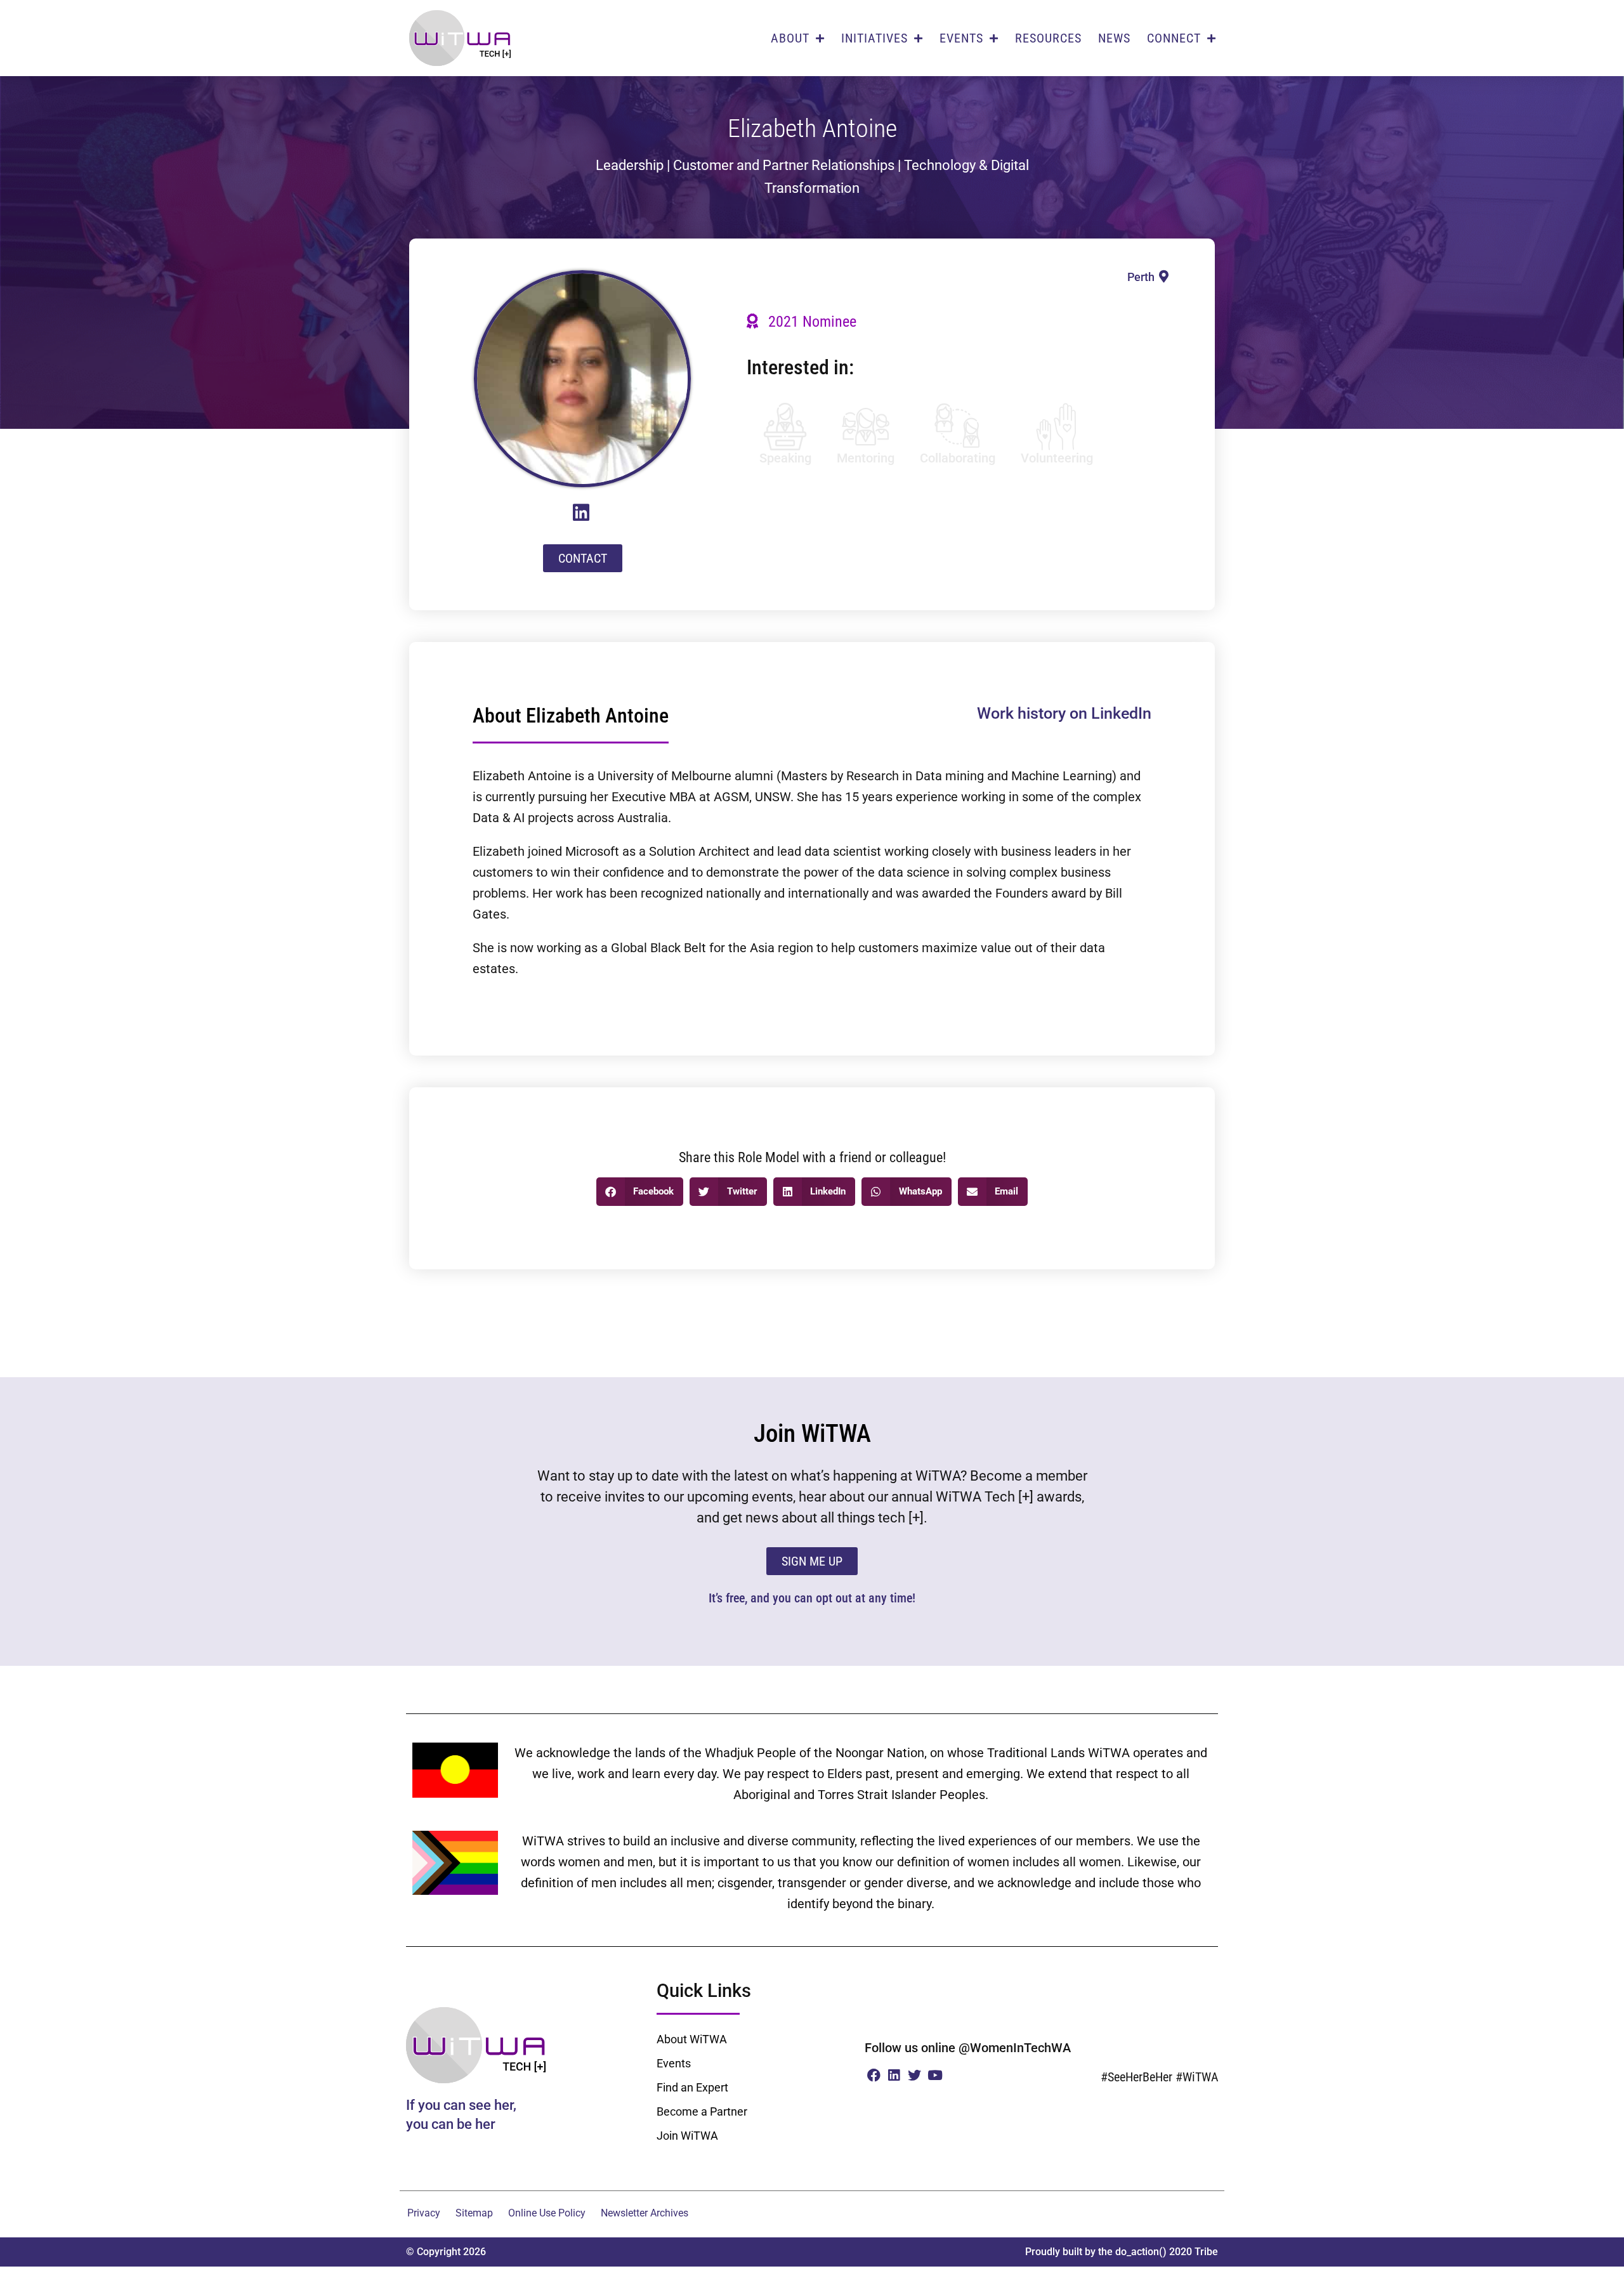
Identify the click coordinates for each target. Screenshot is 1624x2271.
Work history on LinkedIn (1064, 713)
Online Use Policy (547, 2213)
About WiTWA (692, 2039)
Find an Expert (692, 2087)
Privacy (424, 2213)
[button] (640, 1192)
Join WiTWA (687, 2136)
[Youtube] (935, 2075)
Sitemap (474, 2213)
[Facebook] (873, 2075)
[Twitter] (914, 2075)
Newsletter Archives (645, 2213)
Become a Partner (702, 2111)
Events (674, 2063)
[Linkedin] (894, 2075)
